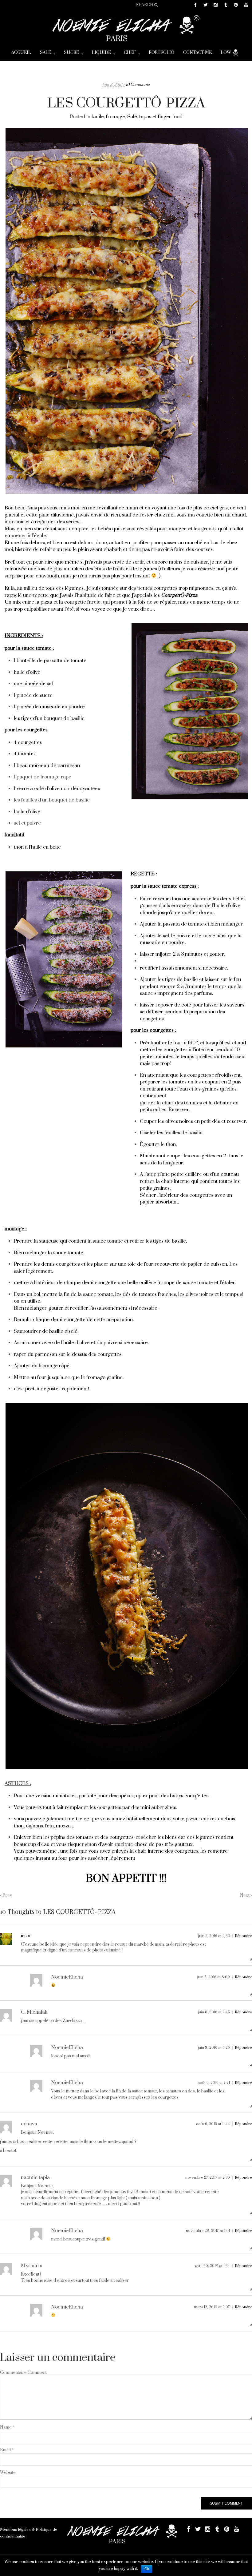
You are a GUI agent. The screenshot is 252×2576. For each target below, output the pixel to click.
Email (7, 2450)
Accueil (21, 53)
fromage (116, 117)
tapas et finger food (161, 117)
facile (98, 117)
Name (7, 2427)
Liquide (101, 53)
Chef (130, 53)
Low (226, 53)
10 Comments (138, 85)
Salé (45, 53)
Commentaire (13, 2373)
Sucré (71, 53)
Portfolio (161, 53)
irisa (26, 1936)
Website (8, 2473)
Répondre (243, 1936)
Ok (147, 2569)
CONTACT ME (197, 53)
